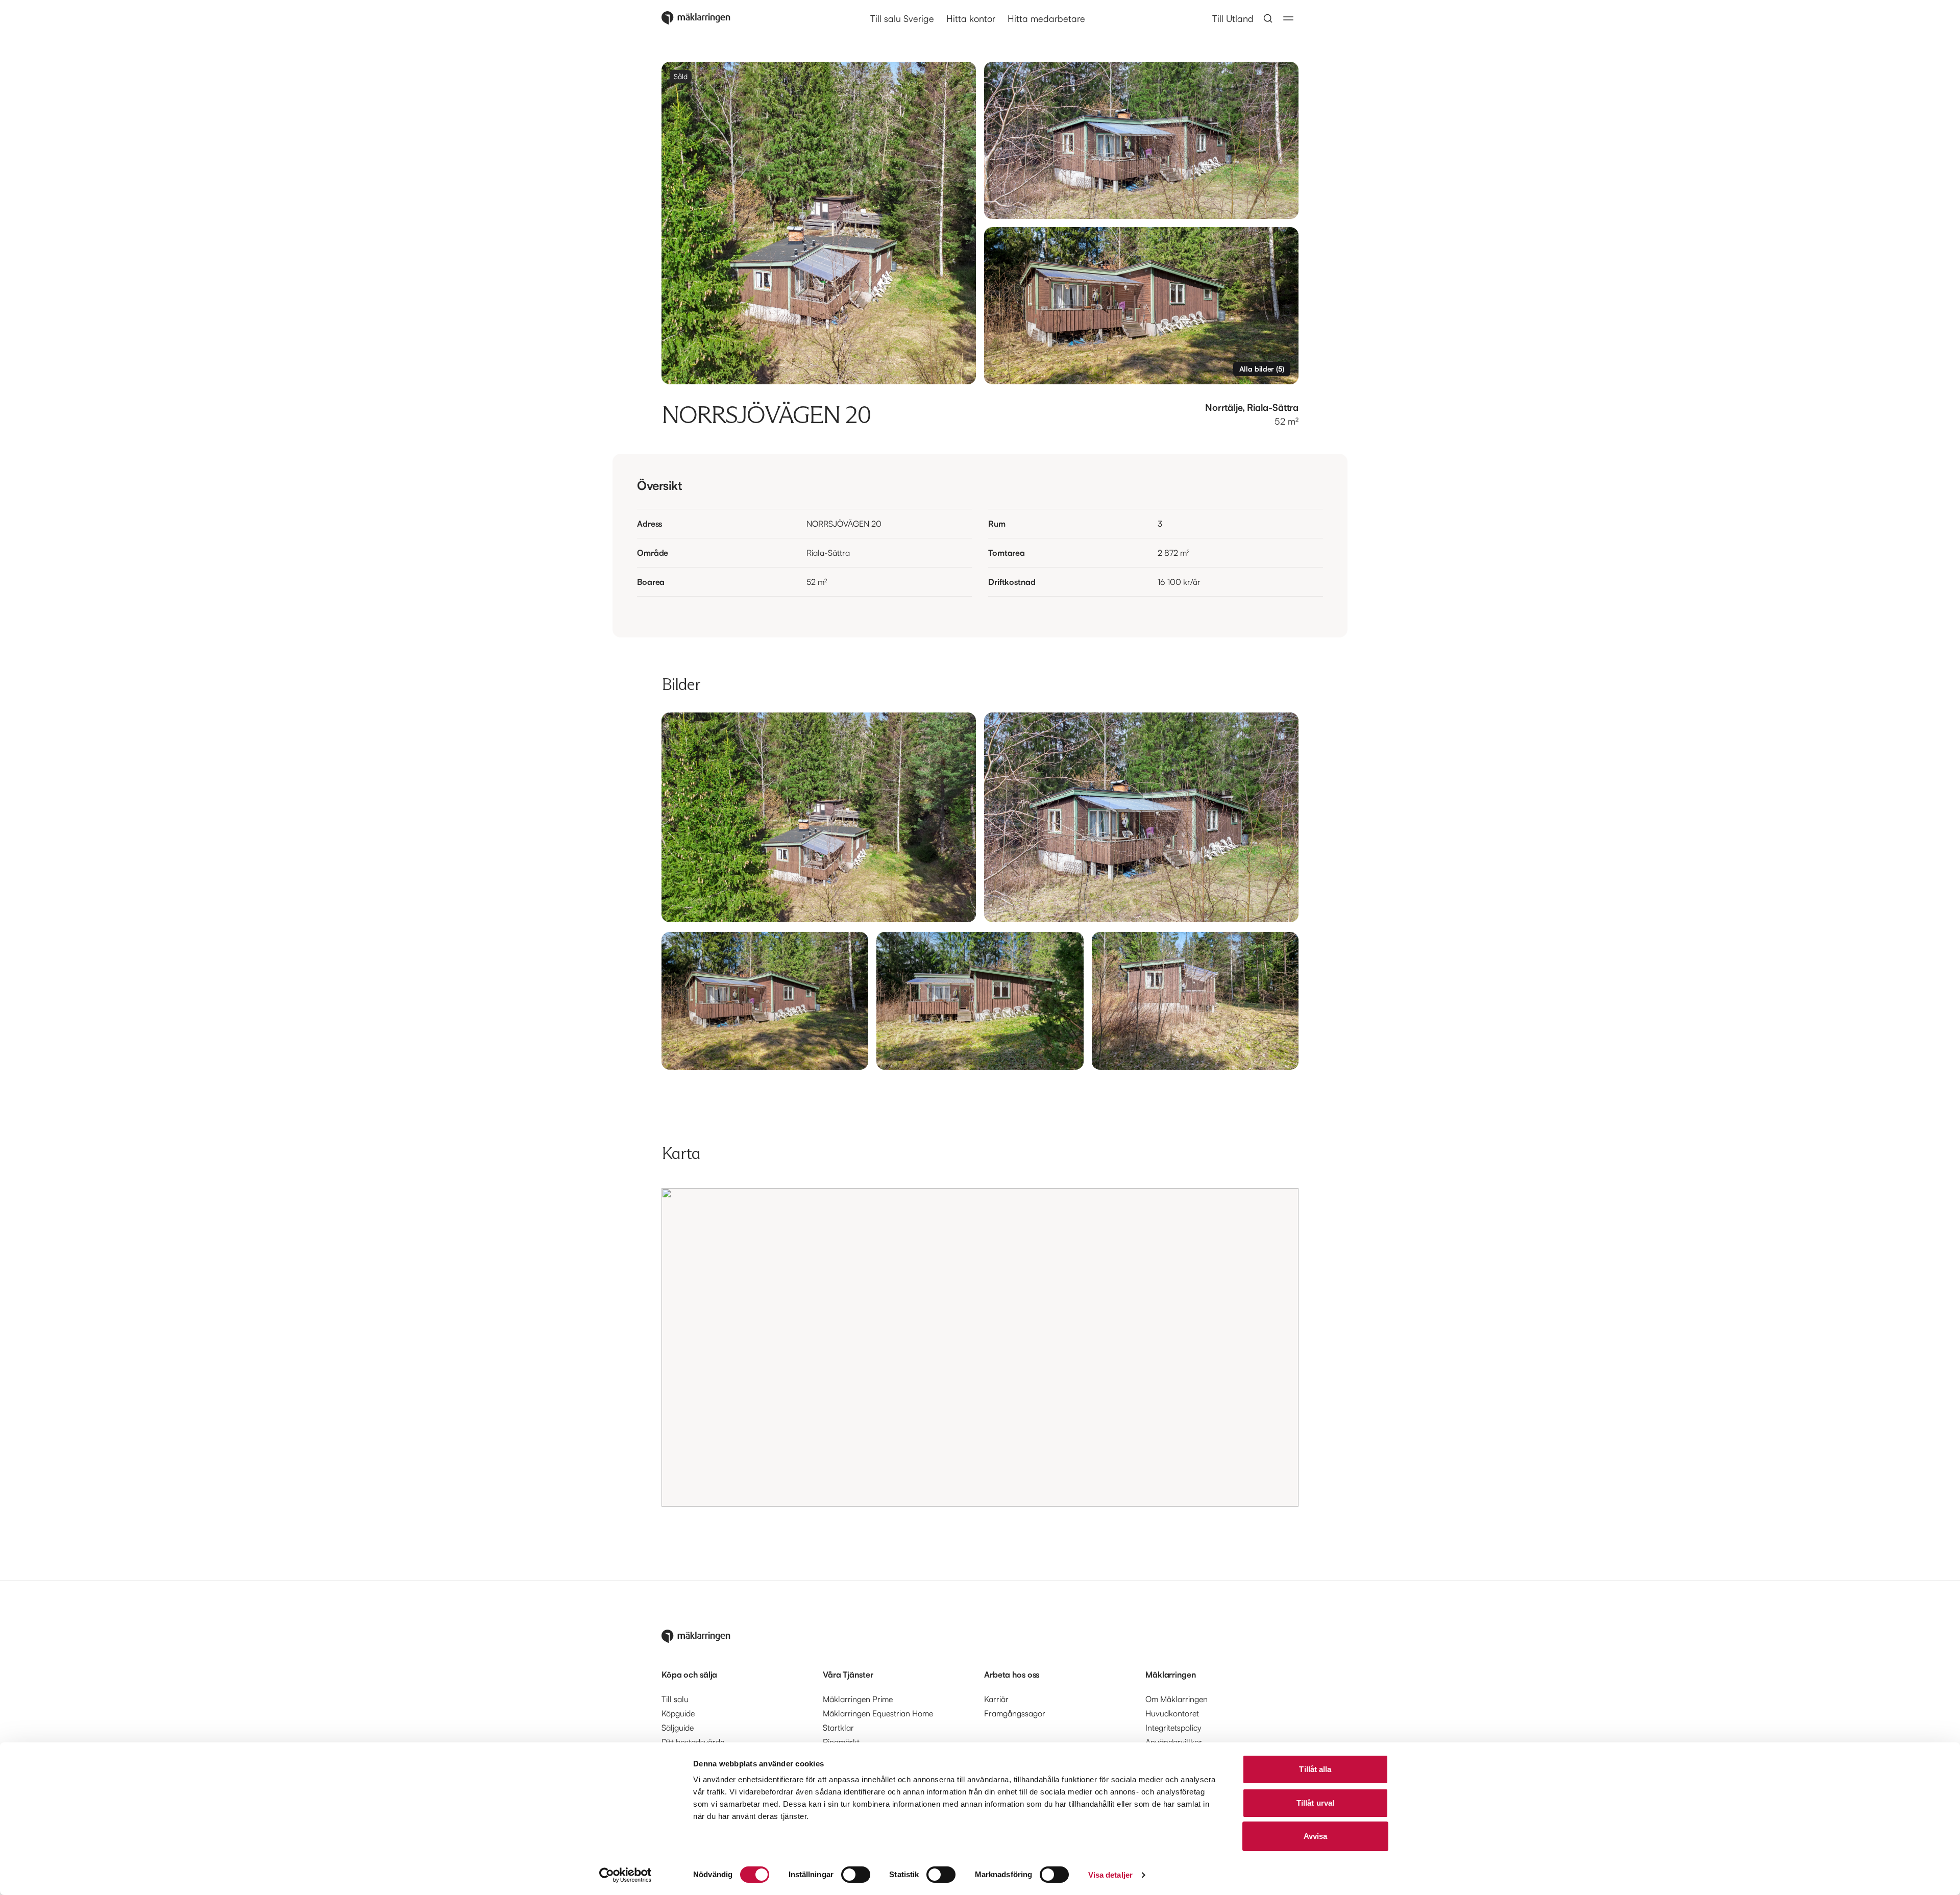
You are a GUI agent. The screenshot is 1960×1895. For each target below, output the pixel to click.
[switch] (856, 1875)
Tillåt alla (1315, 1769)
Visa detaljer (1110, 1875)
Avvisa (1316, 1836)
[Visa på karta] (980, 1347)
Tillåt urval (1315, 1803)
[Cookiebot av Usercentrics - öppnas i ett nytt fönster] (626, 1875)
